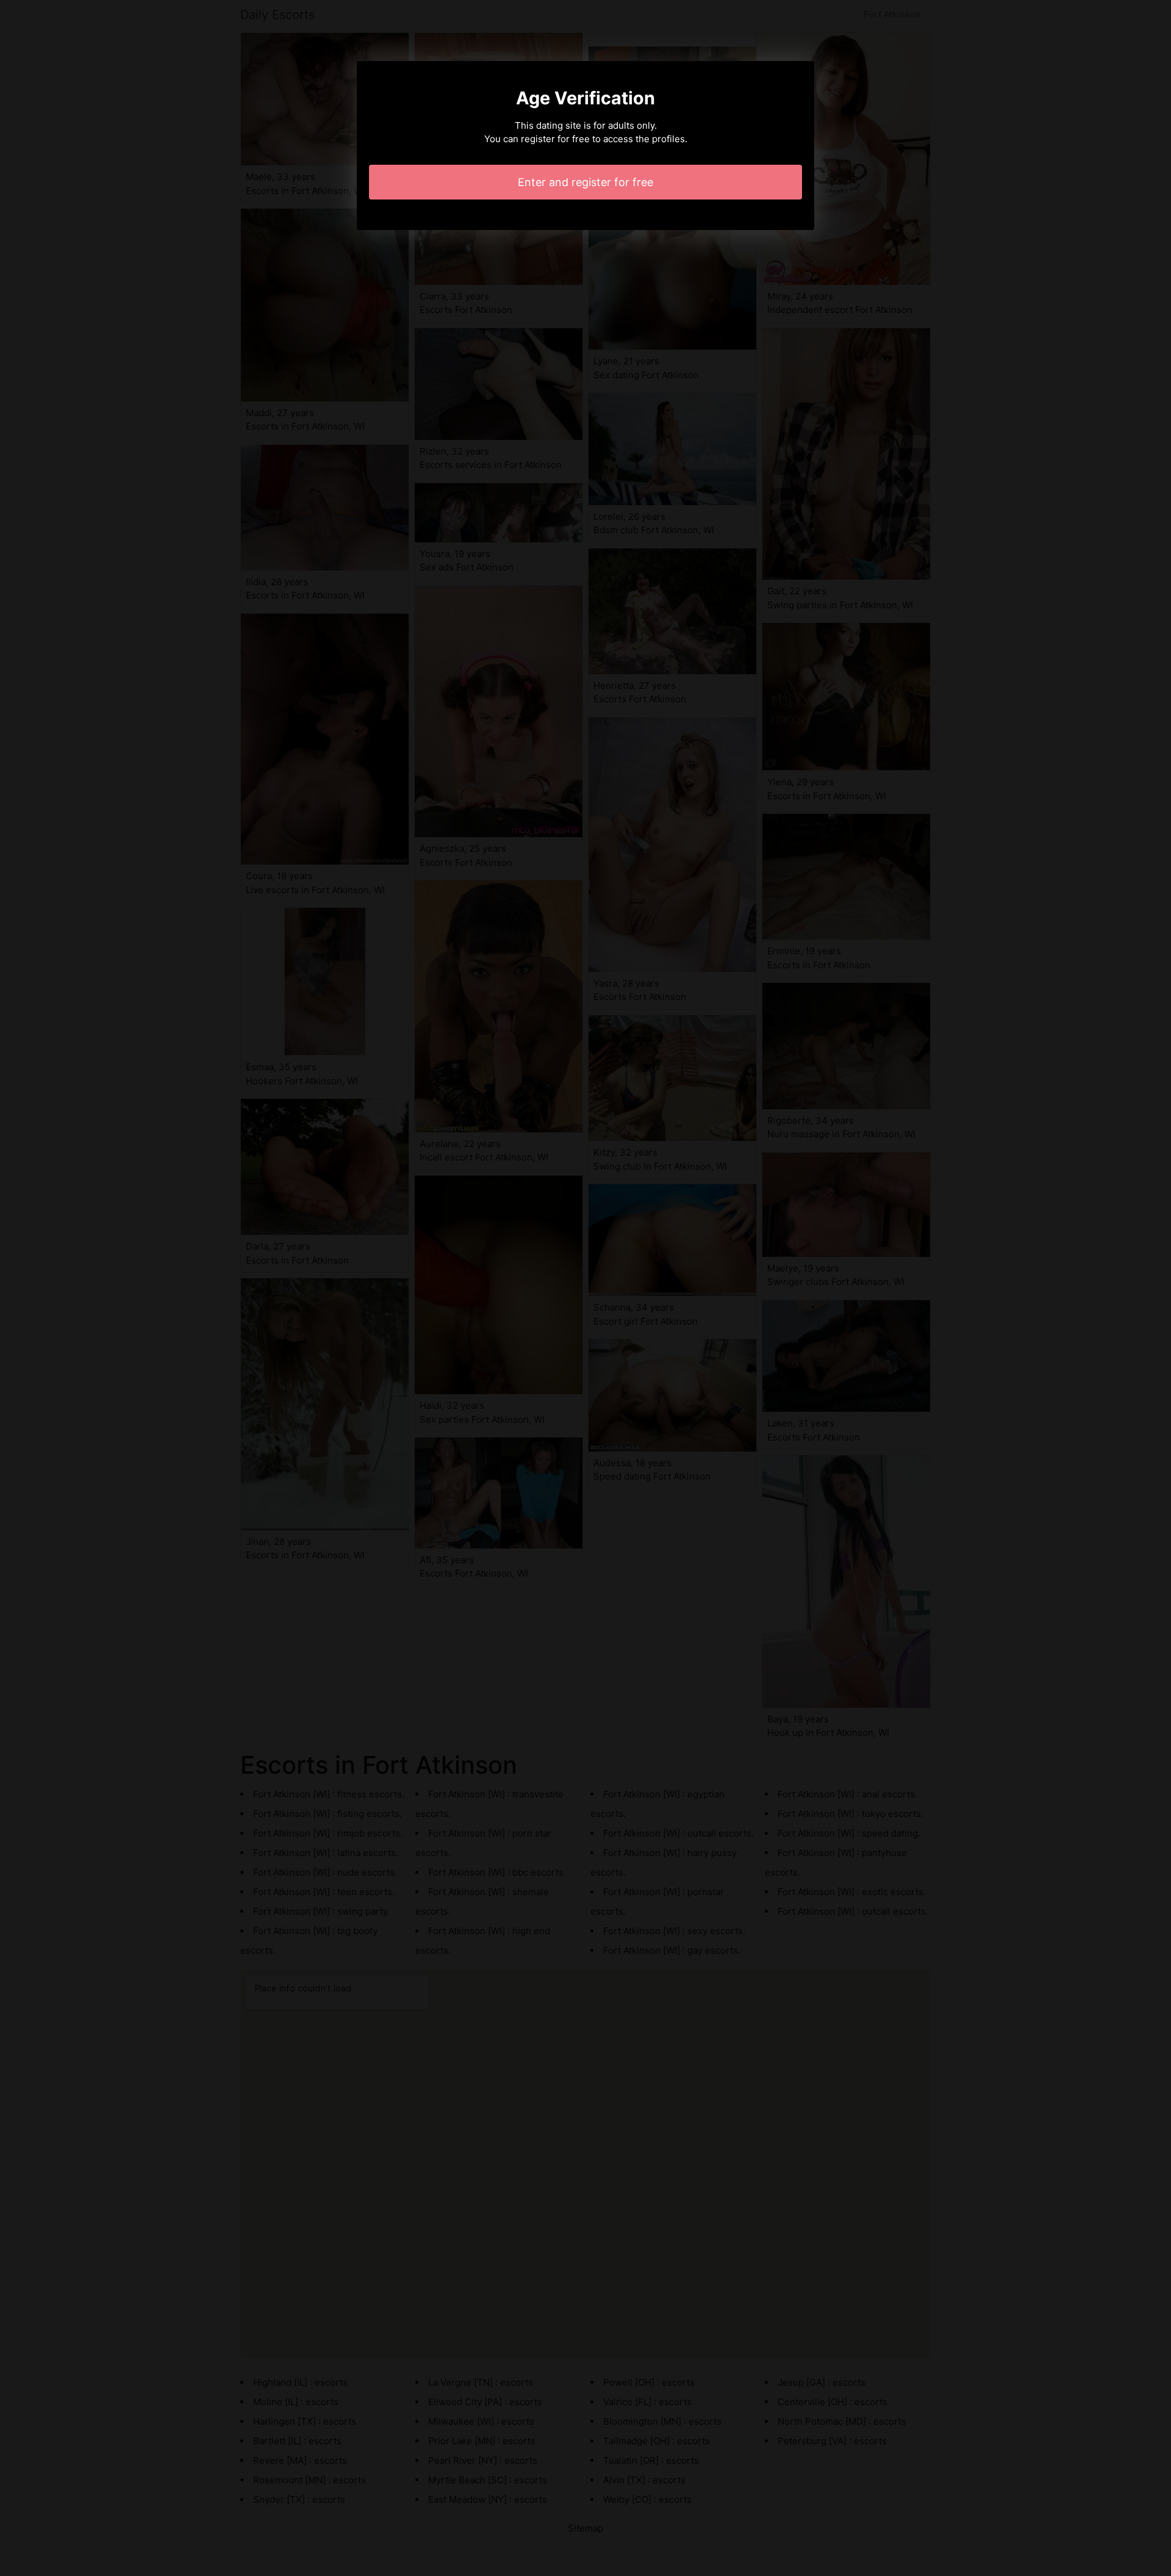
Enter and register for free (585, 182)
